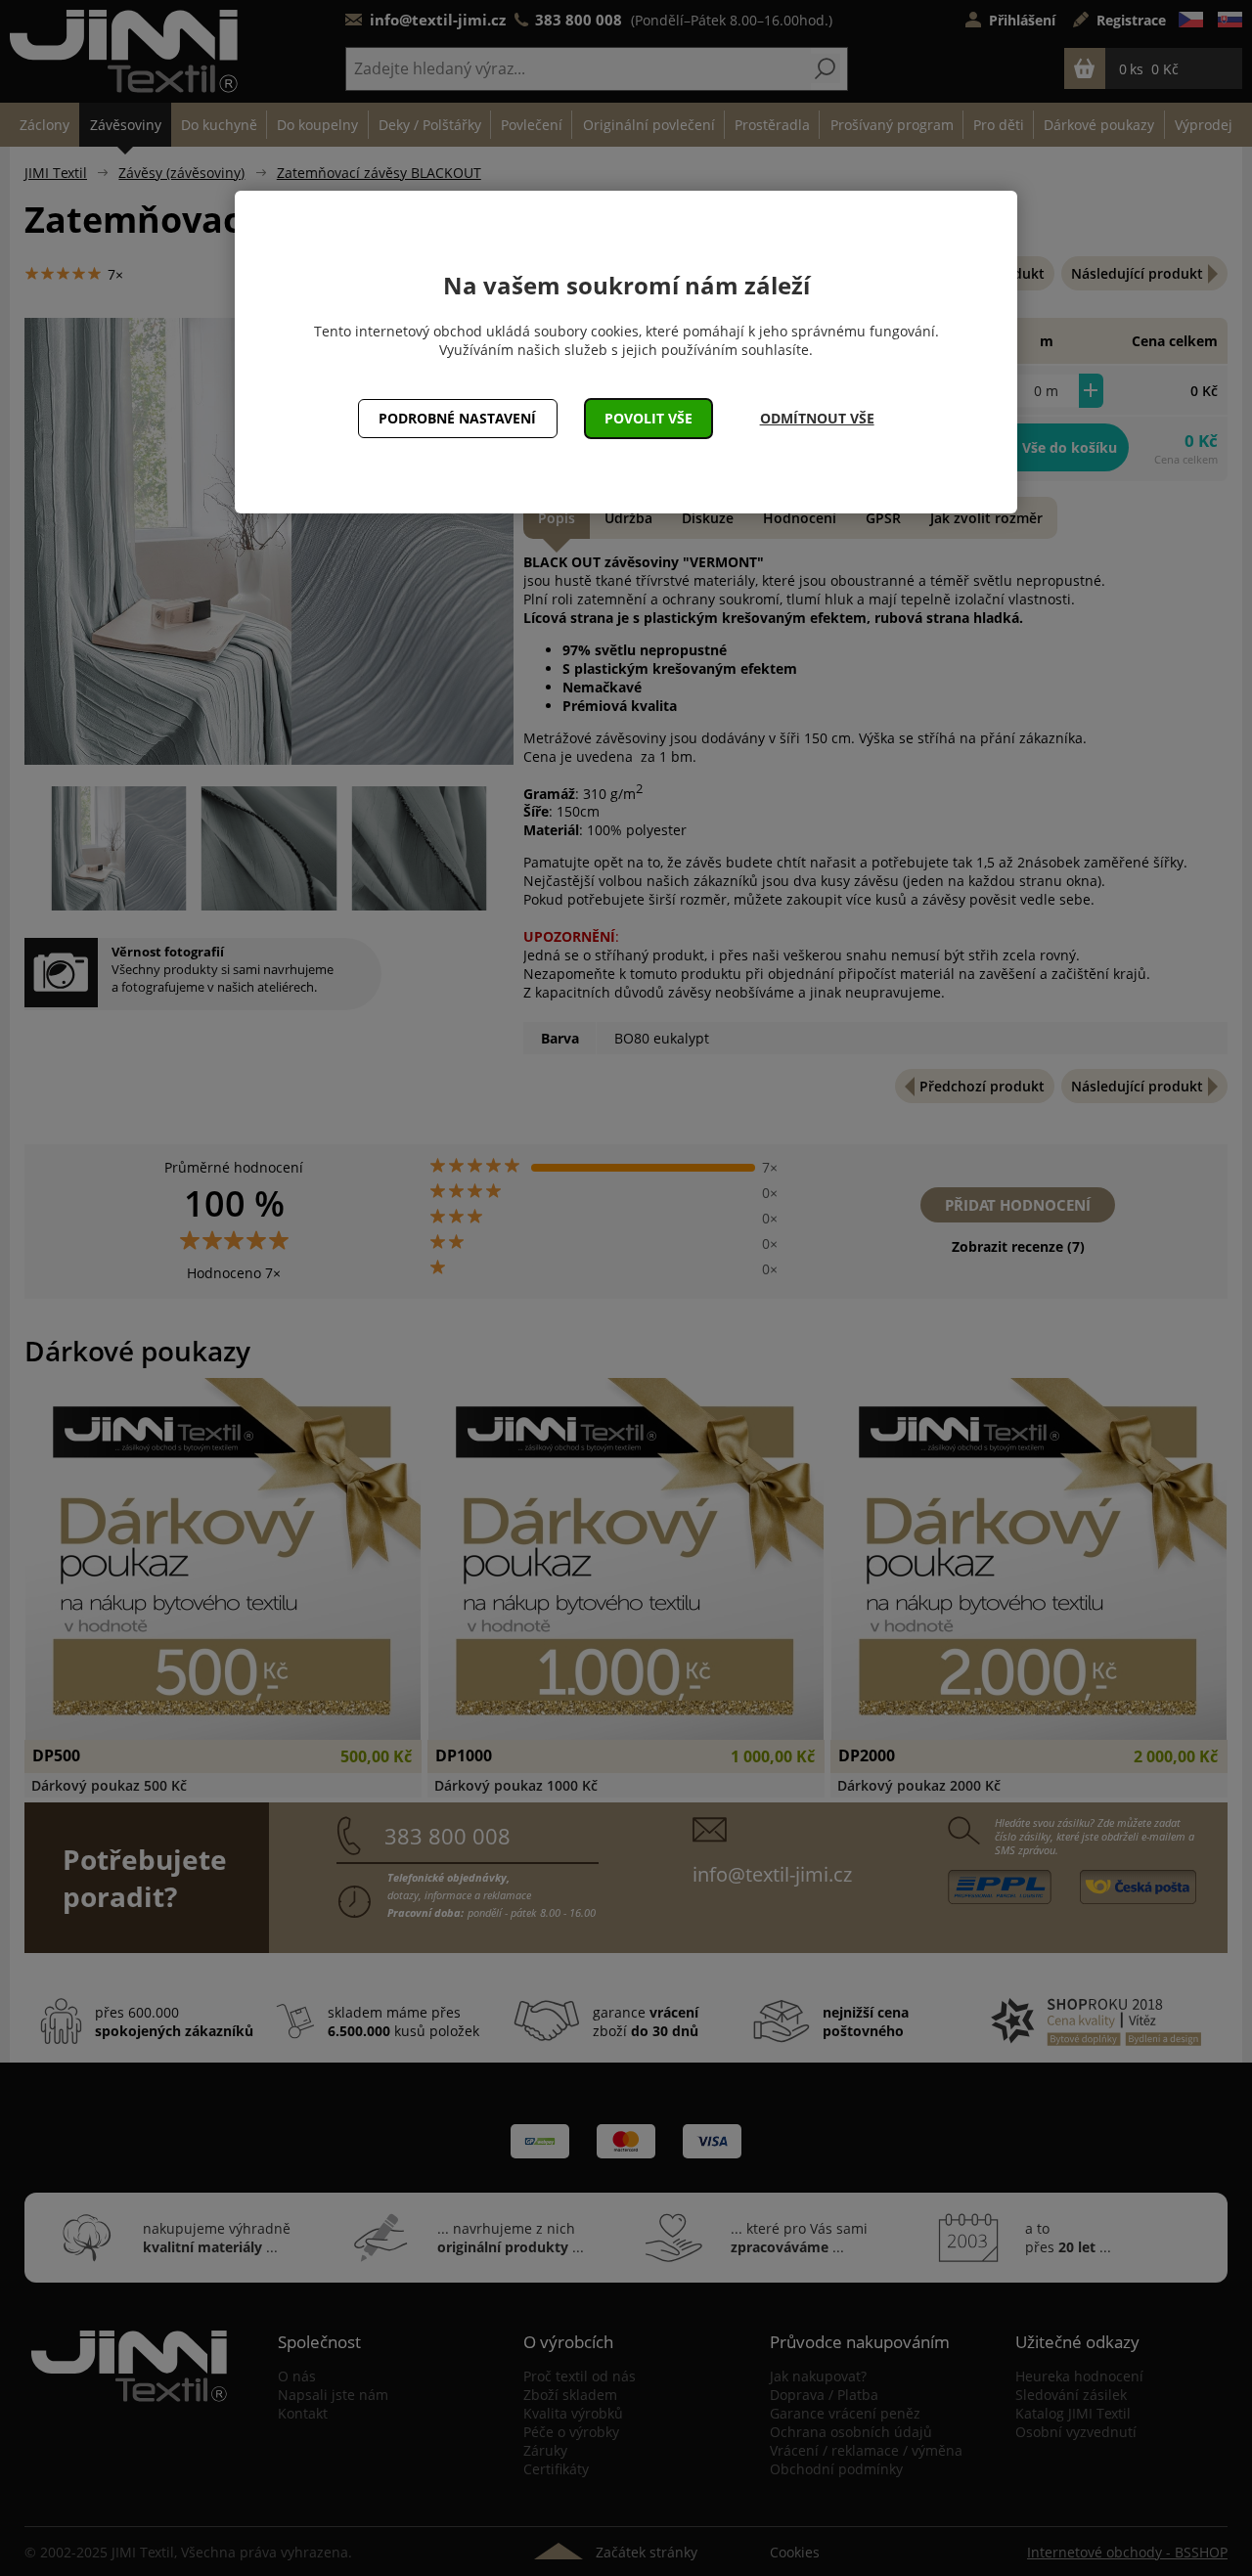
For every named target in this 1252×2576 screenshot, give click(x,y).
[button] (649, 419)
